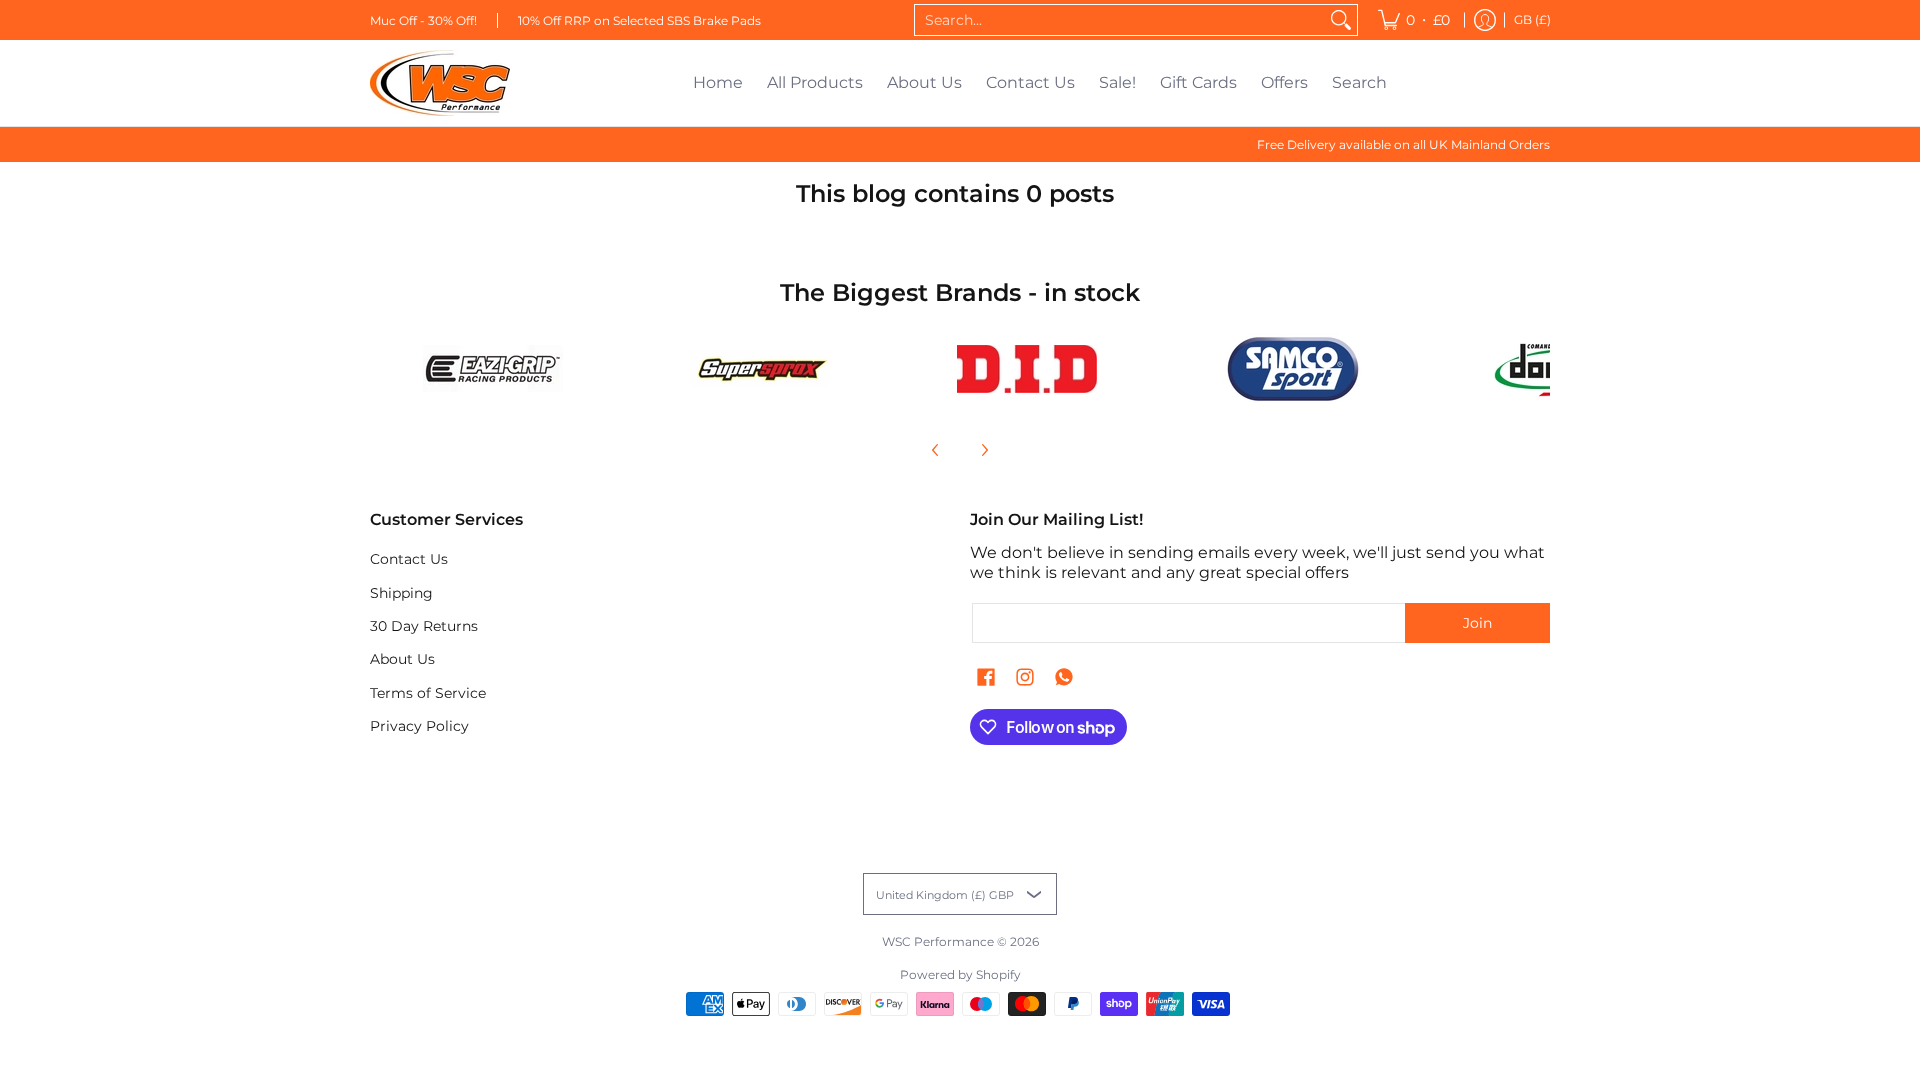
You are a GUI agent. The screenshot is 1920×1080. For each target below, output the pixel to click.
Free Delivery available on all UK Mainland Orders (1403, 144)
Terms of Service (428, 693)
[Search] (1341, 20)
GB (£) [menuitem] (1532, 19)
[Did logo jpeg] (1026, 369)
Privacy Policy (419, 726)
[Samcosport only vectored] (1293, 369)
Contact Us (409, 559)
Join (1477, 623)
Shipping (401, 593)
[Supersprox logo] (760, 369)
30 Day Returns (424, 626)
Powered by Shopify (960, 974)
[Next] (984, 450)
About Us (402, 659)
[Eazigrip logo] (493, 368)
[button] (986, 678)
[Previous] (936, 450)
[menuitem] (1414, 20)
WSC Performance (938, 941)
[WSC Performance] (440, 83)
